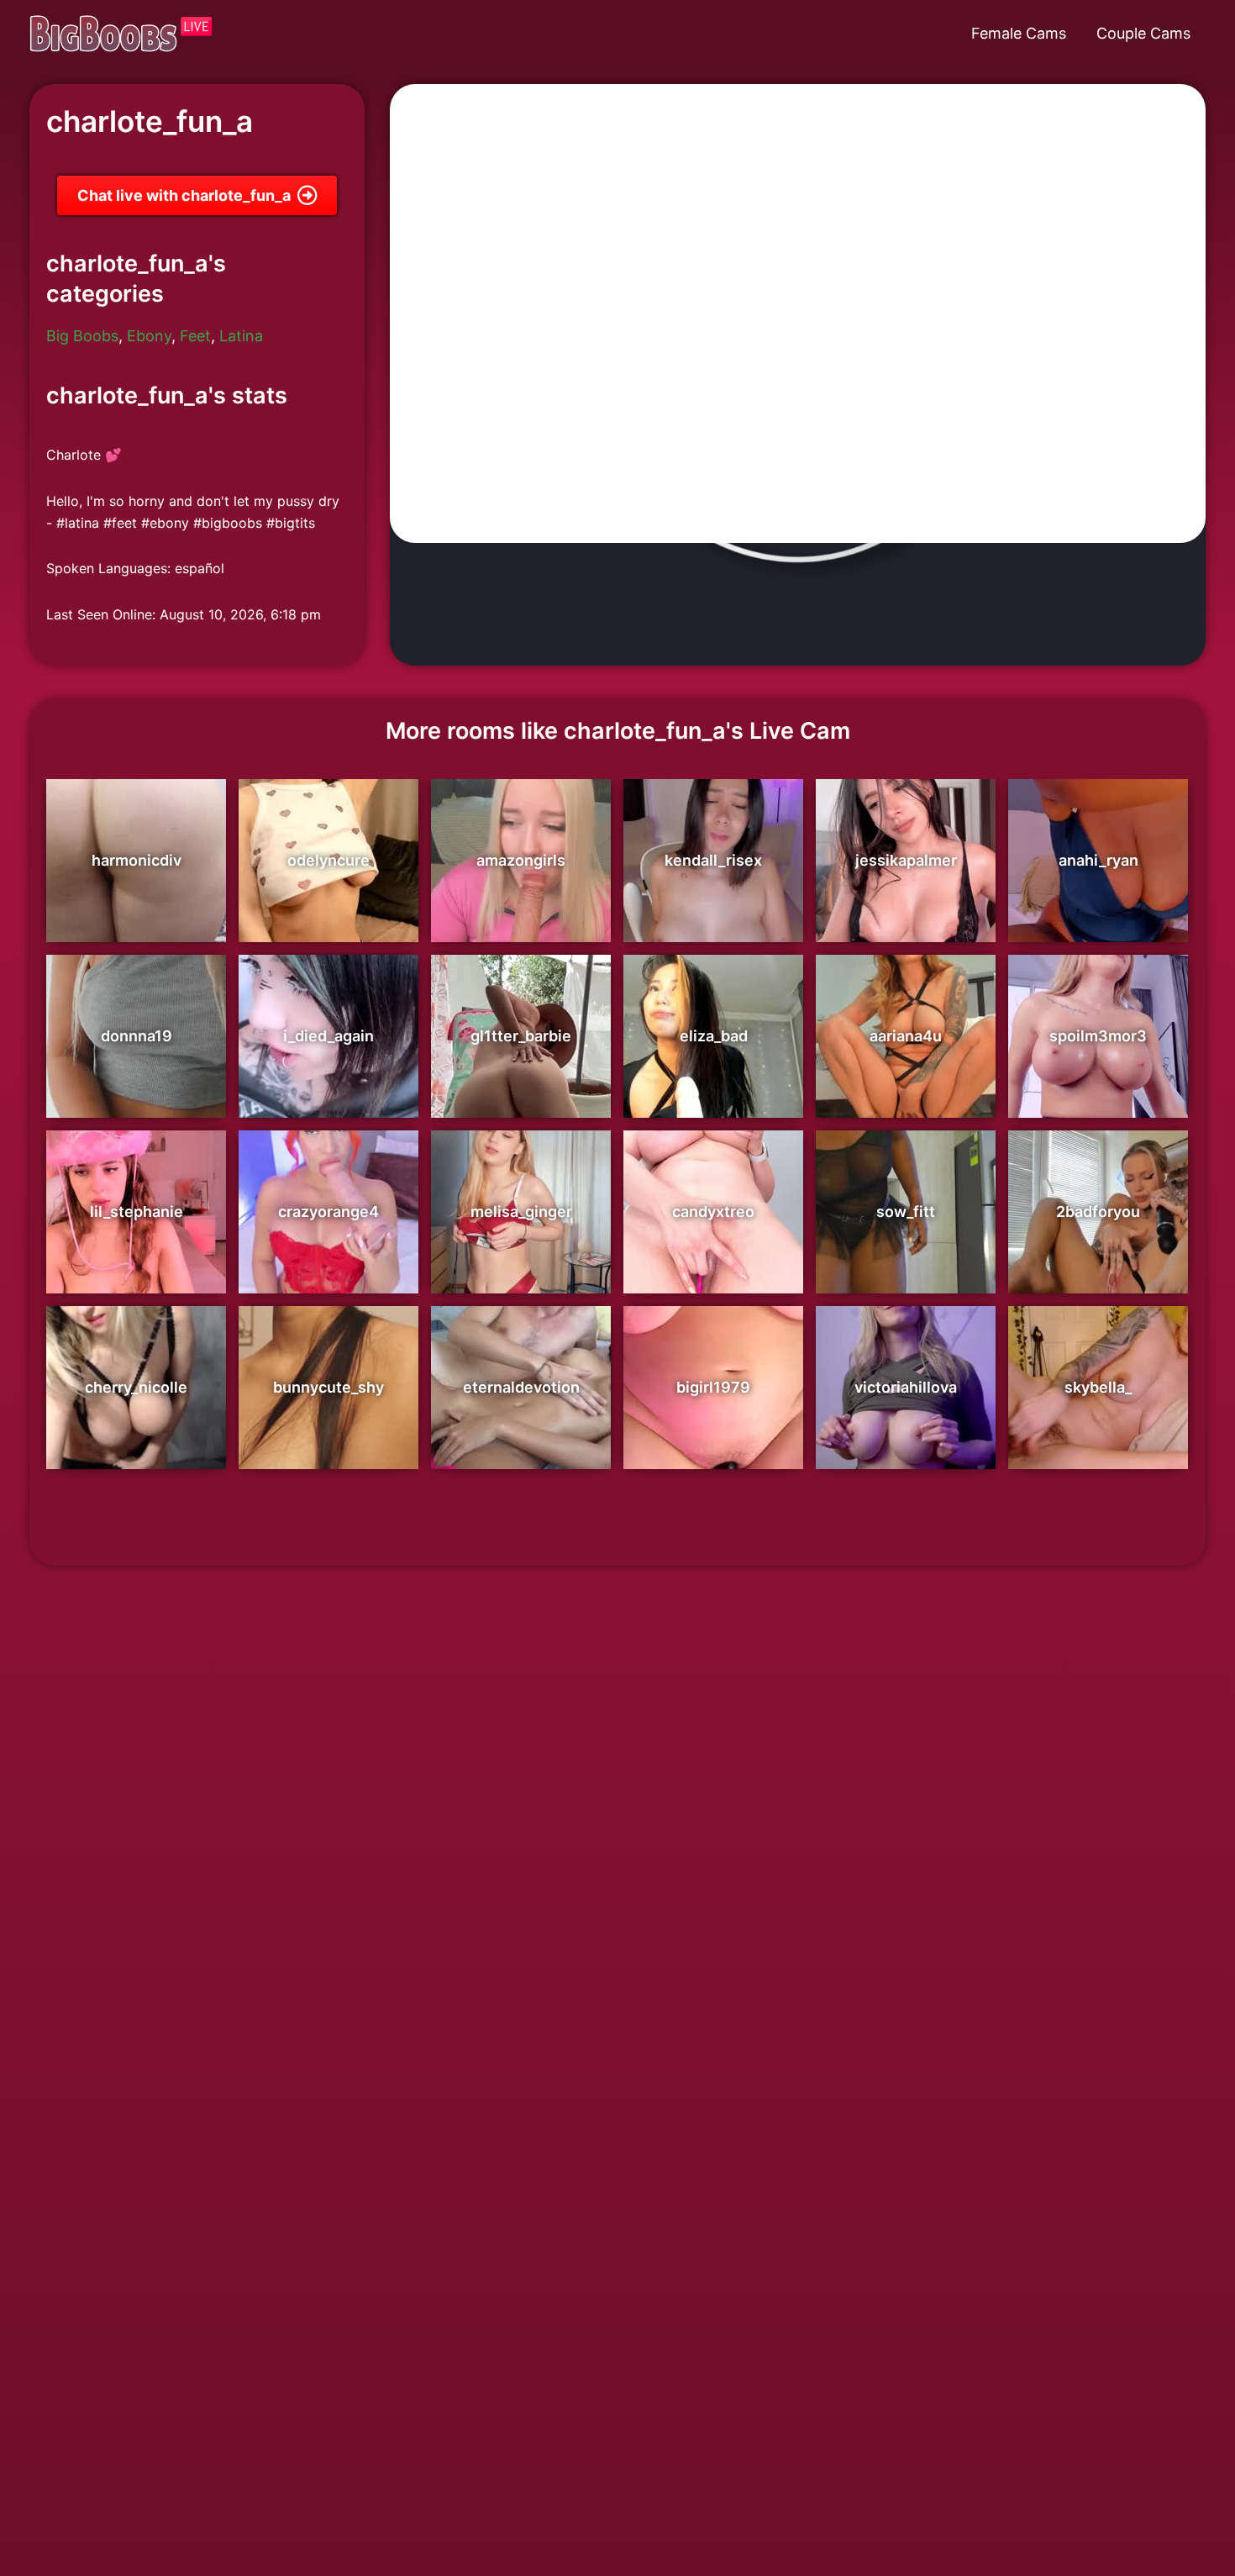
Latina (241, 336)
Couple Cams (1143, 33)
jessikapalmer (906, 860)
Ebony (149, 336)
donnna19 (137, 1036)
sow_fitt (906, 1212)
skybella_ (1098, 1387)
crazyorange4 (328, 1212)
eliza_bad (714, 1036)
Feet (195, 336)
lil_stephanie (137, 1212)
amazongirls (521, 860)
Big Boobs (82, 336)
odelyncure (328, 860)
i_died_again (328, 1036)
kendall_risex (713, 860)
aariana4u (906, 1036)
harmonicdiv (137, 860)
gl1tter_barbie (521, 1036)
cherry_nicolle (136, 1387)
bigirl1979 (713, 1387)
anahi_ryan (1098, 860)
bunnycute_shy (328, 1387)
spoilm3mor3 (1098, 1036)
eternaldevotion (521, 1387)
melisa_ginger (521, 1212)
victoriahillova (906, 1387)
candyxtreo (713, 1212)
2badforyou (1098, 1212)
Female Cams (1019, 33)
